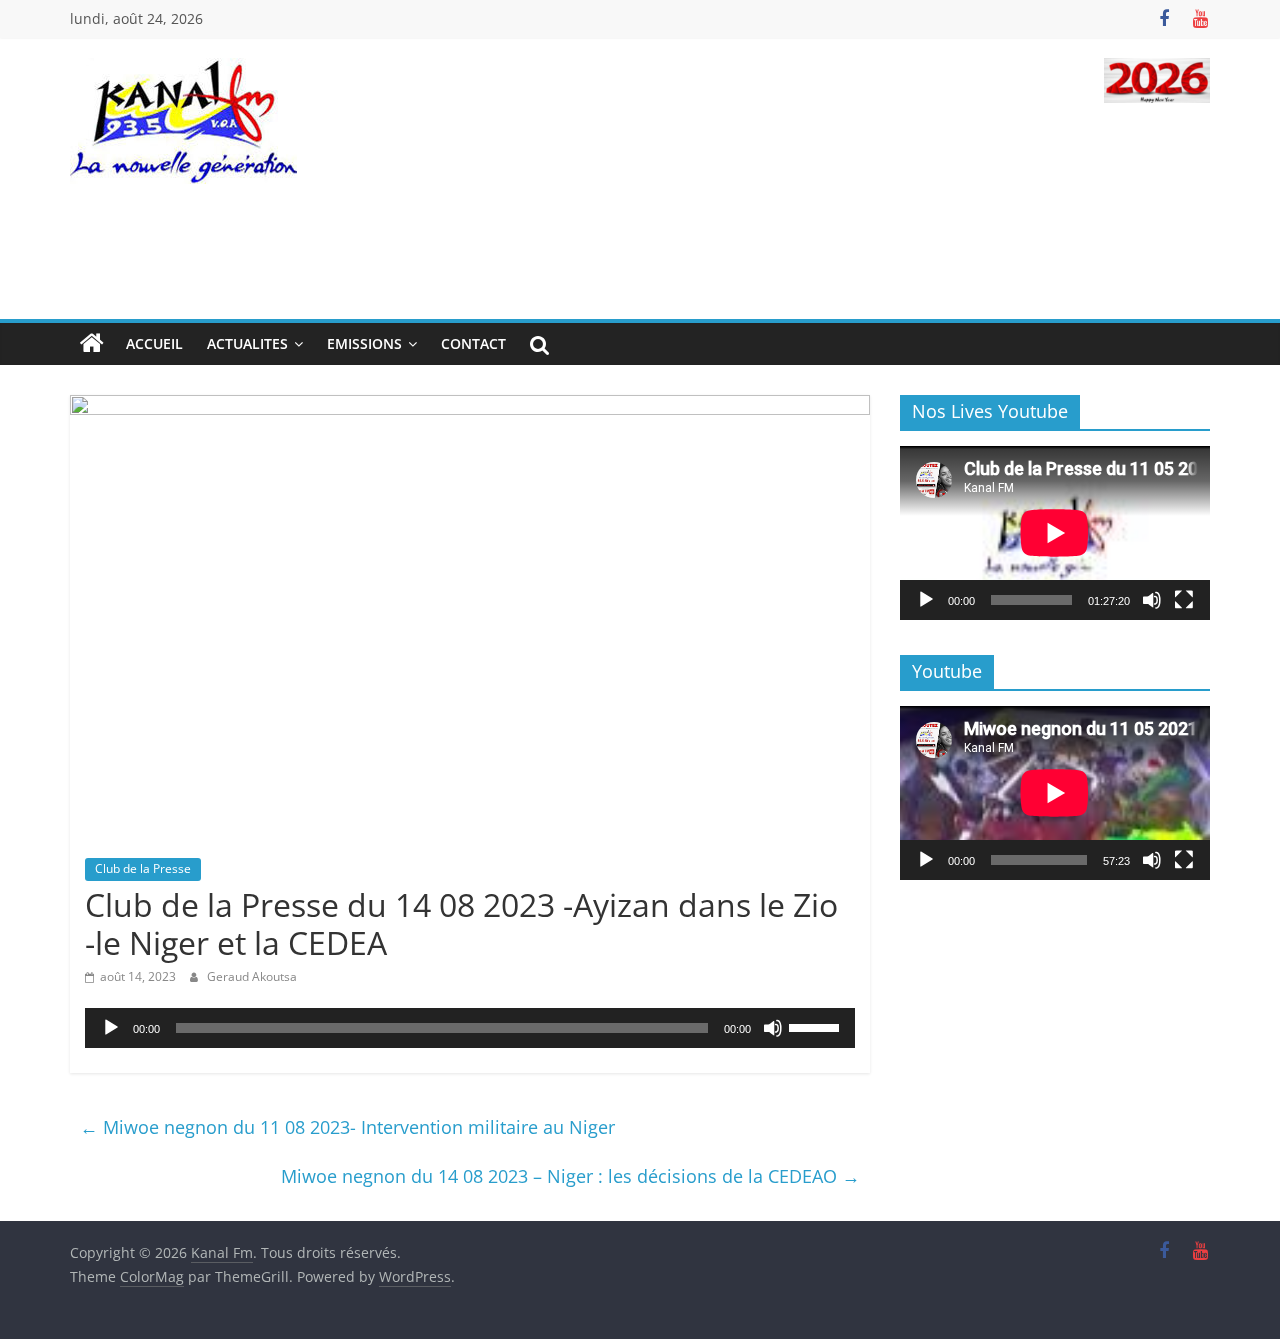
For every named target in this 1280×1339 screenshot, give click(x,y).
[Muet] (773, 1028)
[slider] (817, 1026)
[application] (470, 1028)
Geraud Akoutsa (252, 976)
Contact (473, 343)
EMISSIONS (364, 343)
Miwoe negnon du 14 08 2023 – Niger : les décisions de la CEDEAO (570, 1176)
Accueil (154, 343)
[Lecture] (111, 1028)
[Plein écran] (1184, 600)
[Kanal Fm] (92, 344)
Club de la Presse (143, 868)
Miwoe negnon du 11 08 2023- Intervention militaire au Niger (347, 1127)
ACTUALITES (247, 343)
